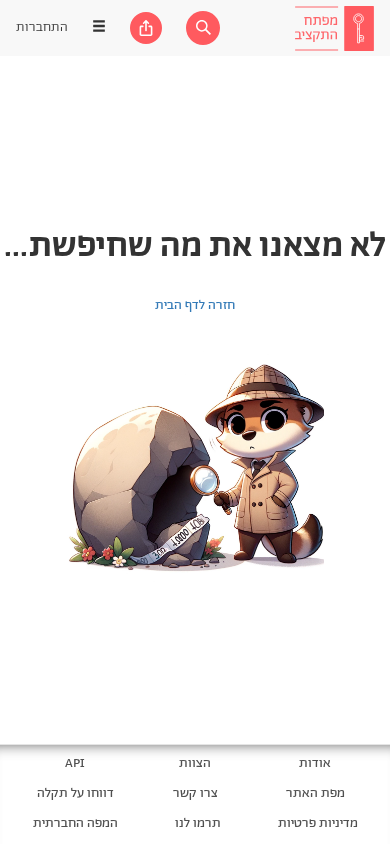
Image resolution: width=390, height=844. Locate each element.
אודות (315, 763)
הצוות (195, 763)
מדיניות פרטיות (318, 823)
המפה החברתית (75, 823)
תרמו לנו (198, 823)
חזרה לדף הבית (195, 305)
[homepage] (334, 28)
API (75, 763)
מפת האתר (315, 793)
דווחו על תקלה (75, 793)
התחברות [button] (42, 27)
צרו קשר (195, 793)
